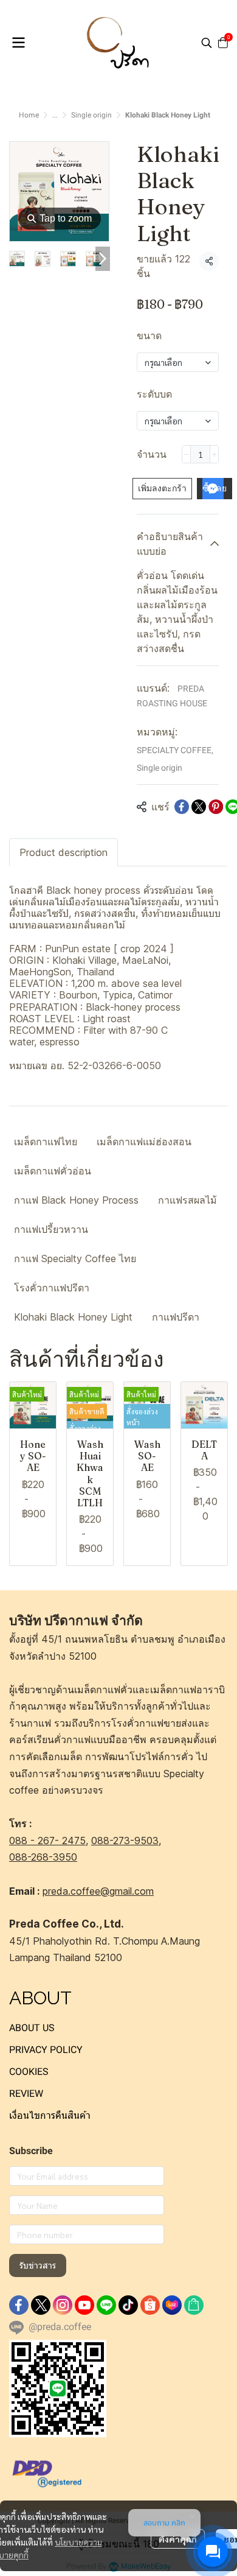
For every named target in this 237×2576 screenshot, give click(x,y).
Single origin (91, 115)
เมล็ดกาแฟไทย (46, 1142)
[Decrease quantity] (186, 454)
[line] (106, 2305)
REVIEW (26, 2093)
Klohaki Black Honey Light (73, 1317)
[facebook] (19, 2305)
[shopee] (150, 2305)
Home (29, 115)
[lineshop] (194, 2305)
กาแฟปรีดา (176, 1317)
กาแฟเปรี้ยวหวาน (51, 1229)
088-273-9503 (125, 1841)
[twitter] (41, 2305)
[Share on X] (199, 807)
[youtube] (84, 2305)
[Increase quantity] (214, 454)
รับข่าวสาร (38, 2265)
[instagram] (63, 2305)
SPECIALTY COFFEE (175, 750)
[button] (207, 43)
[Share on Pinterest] (216, 807)
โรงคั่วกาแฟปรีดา (52, 1288)
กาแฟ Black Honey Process (76, 1200)
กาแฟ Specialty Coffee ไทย (75, 1258)
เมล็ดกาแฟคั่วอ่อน (53, 1171)
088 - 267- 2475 (47, 1841)
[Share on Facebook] (182, 807)
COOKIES (29, 2072)
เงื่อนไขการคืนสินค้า (50, 2115)
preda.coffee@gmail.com (98, 1891)
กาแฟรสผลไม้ (187, 1200)
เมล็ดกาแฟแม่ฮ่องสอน (144, 1142)
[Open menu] (18, 43)
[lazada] (172, 2305)
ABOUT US (32, 2028)
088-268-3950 (43, 1857)
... (55, 115)
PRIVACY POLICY (46, 2050)
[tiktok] (128, 2305)
